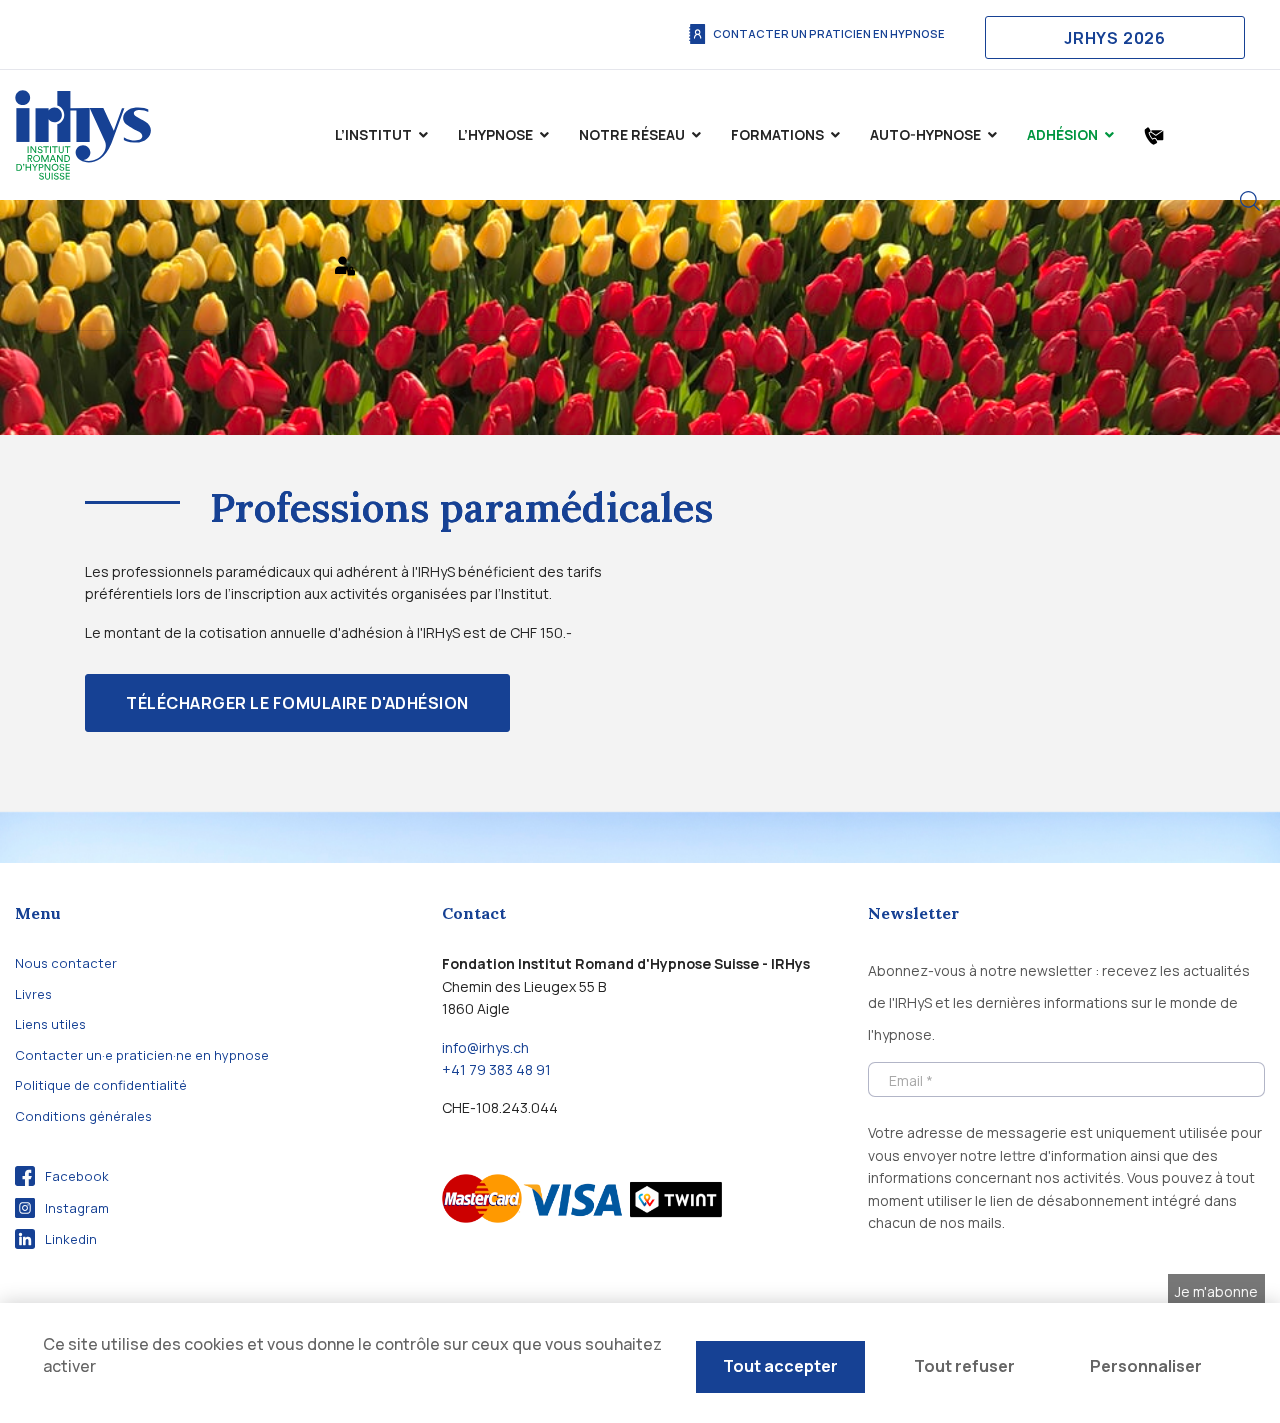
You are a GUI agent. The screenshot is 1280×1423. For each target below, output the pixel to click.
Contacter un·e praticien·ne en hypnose (142, 1055)
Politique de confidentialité (101, 1085)
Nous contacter (66, 963)
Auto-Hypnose (925, 134)
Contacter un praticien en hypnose (829, 33)
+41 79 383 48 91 (496, 1069)
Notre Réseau (632, 134)
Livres (33, 994)
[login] (345, 265)
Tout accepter (780, 1366)
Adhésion (1062, 134)
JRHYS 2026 (1115, 38)
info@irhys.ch (485, 1047)
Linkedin (71, 1239)
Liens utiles (50, 1024)
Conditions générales (83, 1116)
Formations (777, 134)
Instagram (77, 1208)
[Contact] (1154, 135)
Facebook (77, 1176)
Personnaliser (1146, 1366)
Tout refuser (964, 1366)
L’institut (373, 134)
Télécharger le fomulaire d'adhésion (297, 703)
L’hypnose (495, 134)
